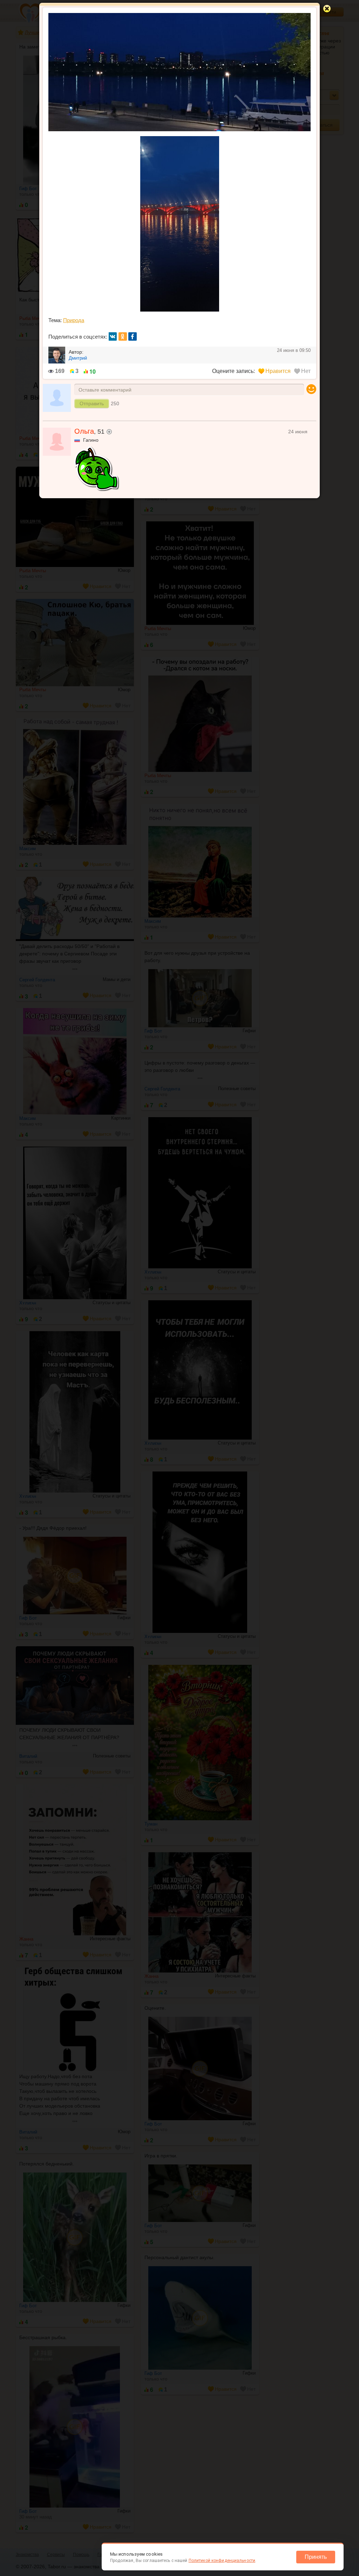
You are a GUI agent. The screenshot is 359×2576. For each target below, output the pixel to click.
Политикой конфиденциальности (222, 2561)
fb (133, 336)
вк (113, 336)
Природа (74, 320)
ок (123, 336)
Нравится (278, 371)
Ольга (84, 431)
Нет (306, 371)
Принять (316, 2557)
